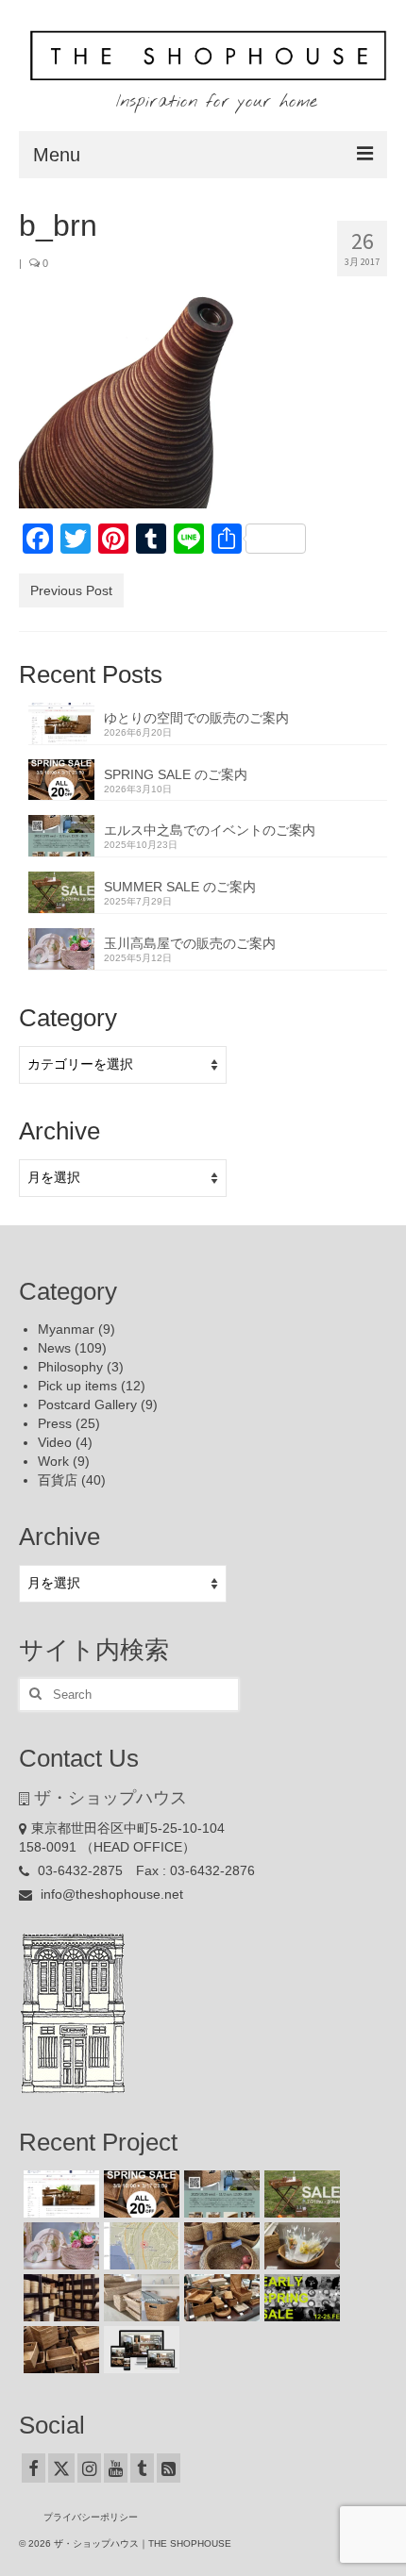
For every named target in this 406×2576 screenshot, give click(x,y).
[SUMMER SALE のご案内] (300, 2194)
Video (55, 1442)
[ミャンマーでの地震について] (139, 2246)
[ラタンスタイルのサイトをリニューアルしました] (139, 2350)
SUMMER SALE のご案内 (180, 887)
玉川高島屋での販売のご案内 (190, 943)
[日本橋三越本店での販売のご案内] (300, 2246)
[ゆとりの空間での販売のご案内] (59, 2194)
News (54, 1348)
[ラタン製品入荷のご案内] (59, 2298)
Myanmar (66, 1329)
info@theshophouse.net (110, 1894)
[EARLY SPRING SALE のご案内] (300, 2298)
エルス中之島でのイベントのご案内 (210, 830)
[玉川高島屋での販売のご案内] (59, 2246)
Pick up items (77, 1386)
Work (53, 1461)
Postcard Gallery (87, 1404)
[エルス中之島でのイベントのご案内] (220, 2194)
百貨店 (58, 1480)
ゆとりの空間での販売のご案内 (196, 718)
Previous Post (71, 590)
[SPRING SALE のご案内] (139, 2194)
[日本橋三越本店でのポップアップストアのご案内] (220, 2298)
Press (55, 1423)
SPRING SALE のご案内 (176, 774)
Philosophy (70, 1367)
